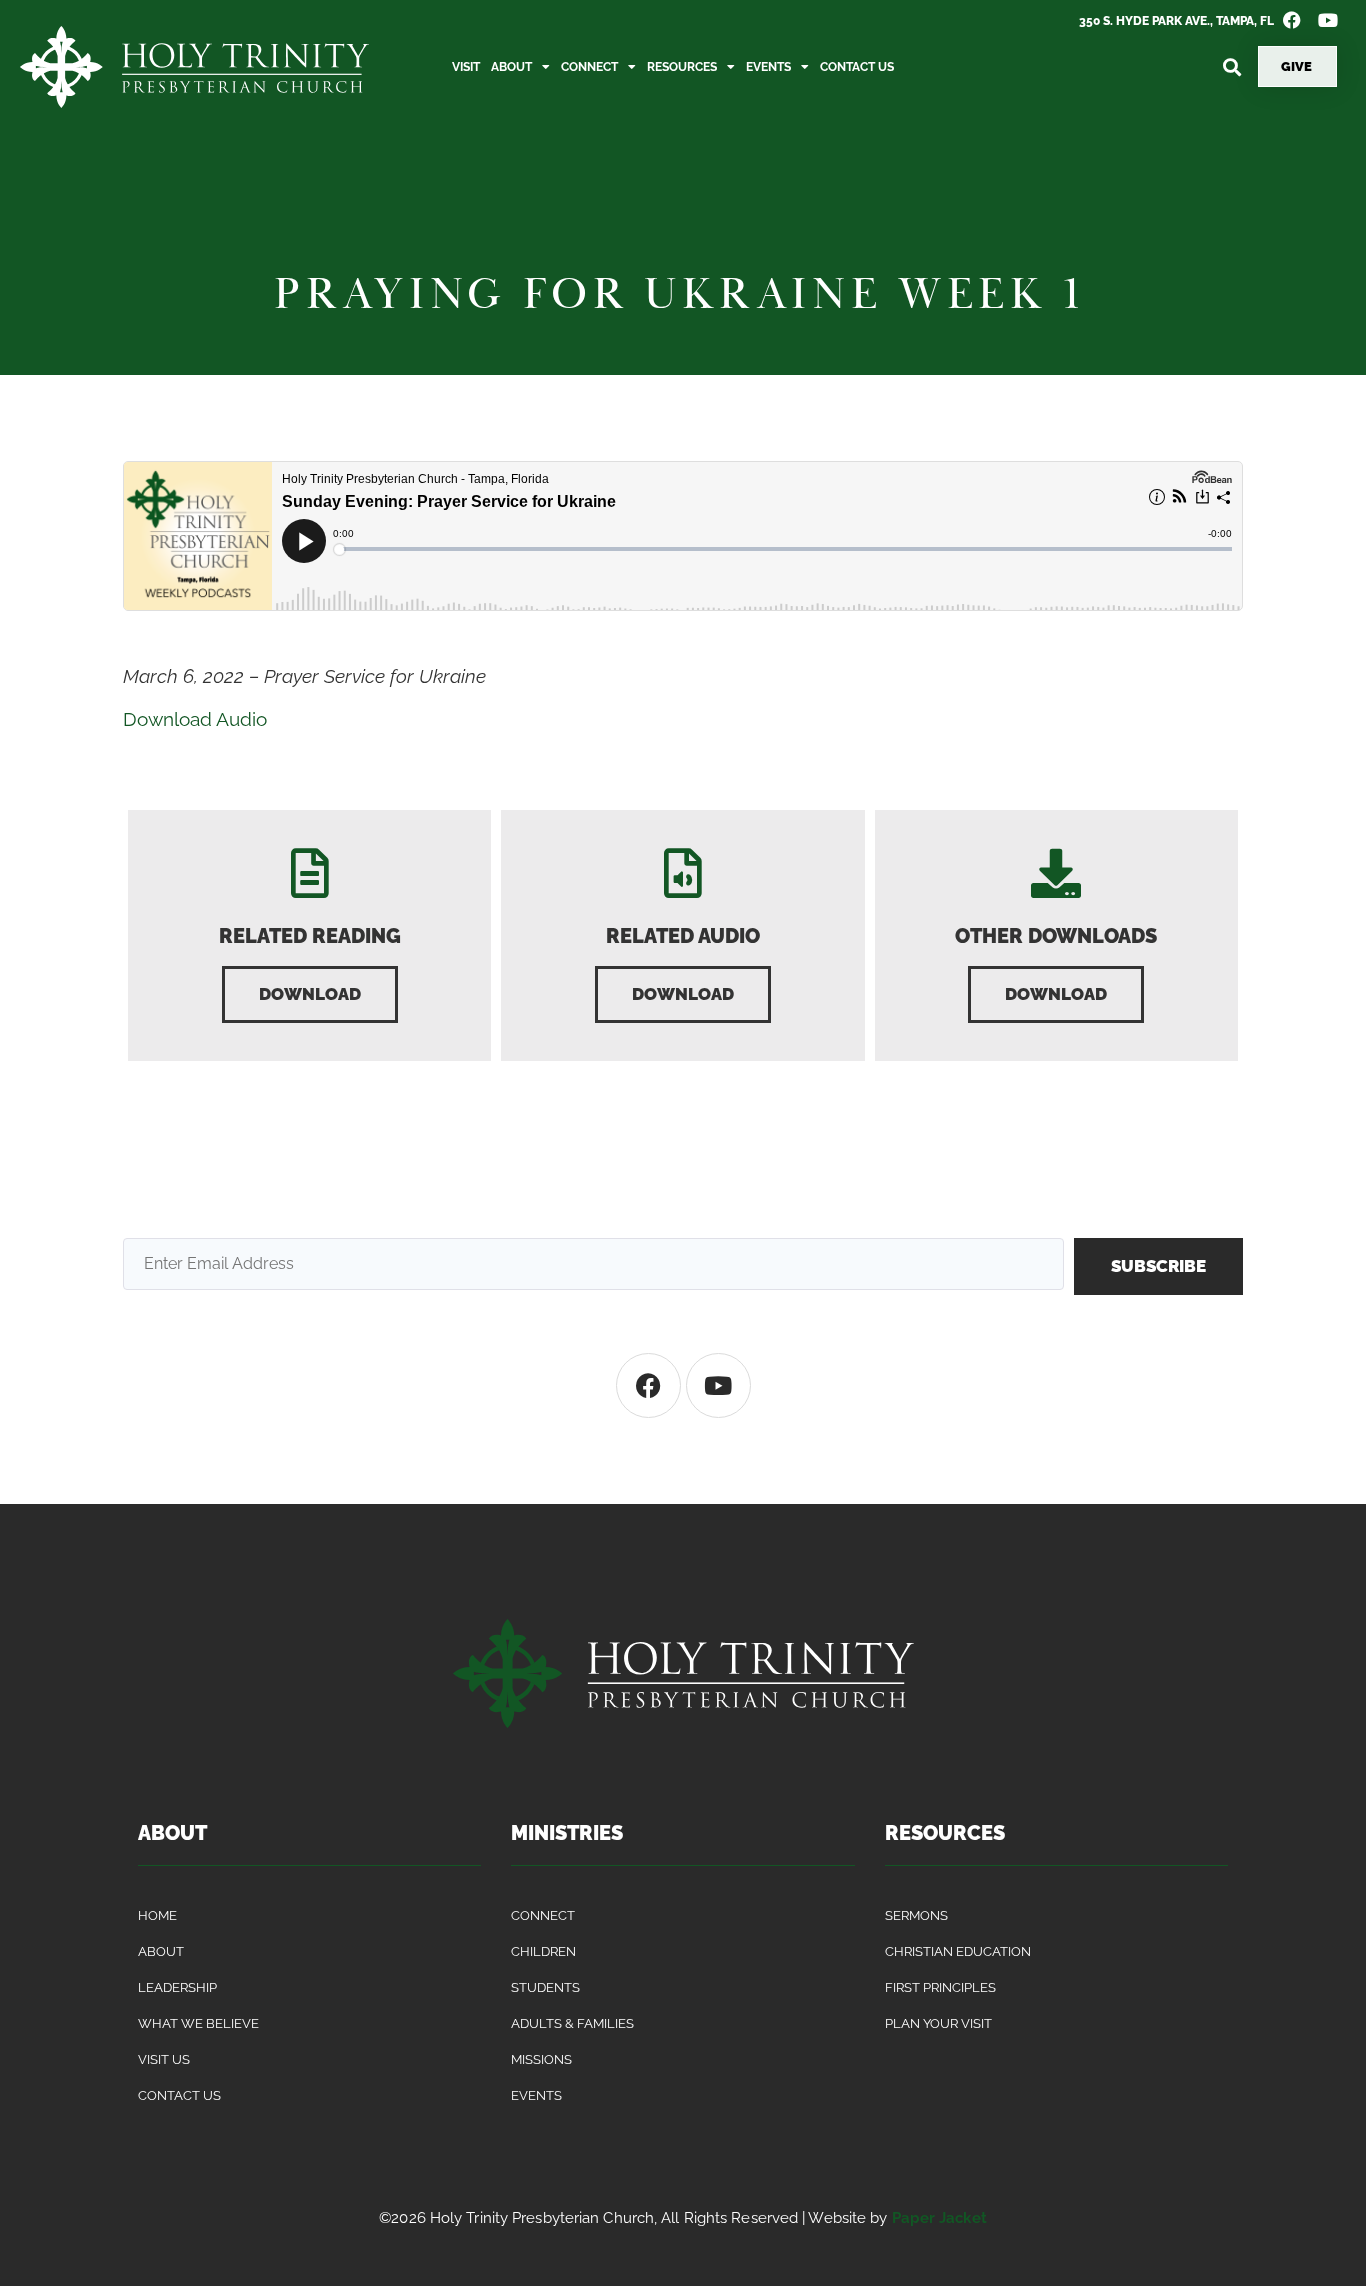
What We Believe (198, 2023)
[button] (1231, 66)
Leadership (177, 1987)
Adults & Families (572, 2023)
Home (157, 1915)
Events (768, 67)
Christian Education (958, 1951)
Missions (541, 2059)
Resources (682, 67)
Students (545, 1987)
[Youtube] (718, 1385)
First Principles (940, 1987)
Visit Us (164, 2059)
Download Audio (195, 719)
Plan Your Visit (938, 2023)
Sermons (916, 1915)
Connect (589, 67)
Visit (466, 67)
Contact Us (857, 67)
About (511, 67)
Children (543, 1951)
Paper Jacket (939, 2218)
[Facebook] (648, 1385)
